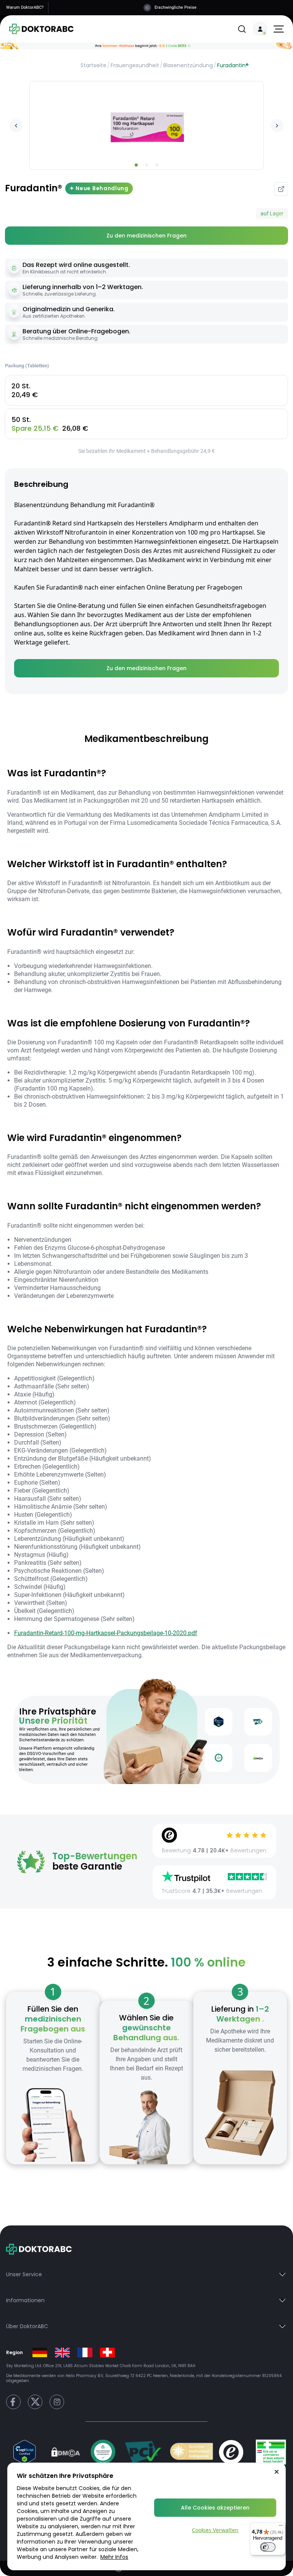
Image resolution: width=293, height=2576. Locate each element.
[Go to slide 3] (157, 165)
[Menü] (281, 2527)
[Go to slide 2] (146, 165)
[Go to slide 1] (136, 165)
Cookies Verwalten (215, 2530)
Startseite (93, 65)
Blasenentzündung (188, 65)
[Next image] (277, 126)
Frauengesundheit (135, 65)
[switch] (268, 2547)
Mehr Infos (114, 2557)
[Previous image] (16, 126)
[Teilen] (281, 189)
